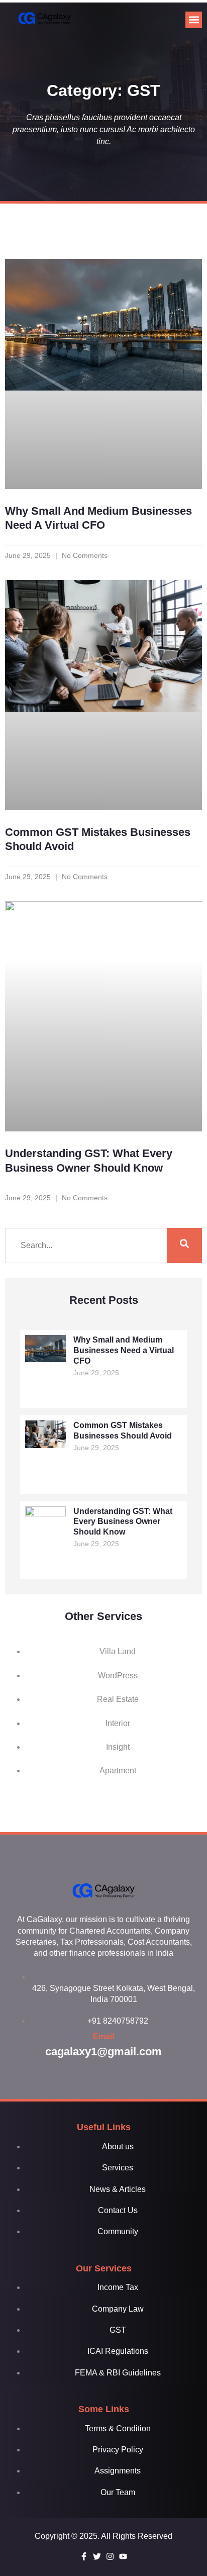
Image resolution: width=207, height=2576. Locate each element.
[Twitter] (97, 2556)
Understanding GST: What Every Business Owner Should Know (123, 1522)
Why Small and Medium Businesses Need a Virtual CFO (124, 1350)
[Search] (184, 1246)
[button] (194, 20)
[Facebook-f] (84, 2556)
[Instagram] (110, 2556)
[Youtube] (123, 2556)
